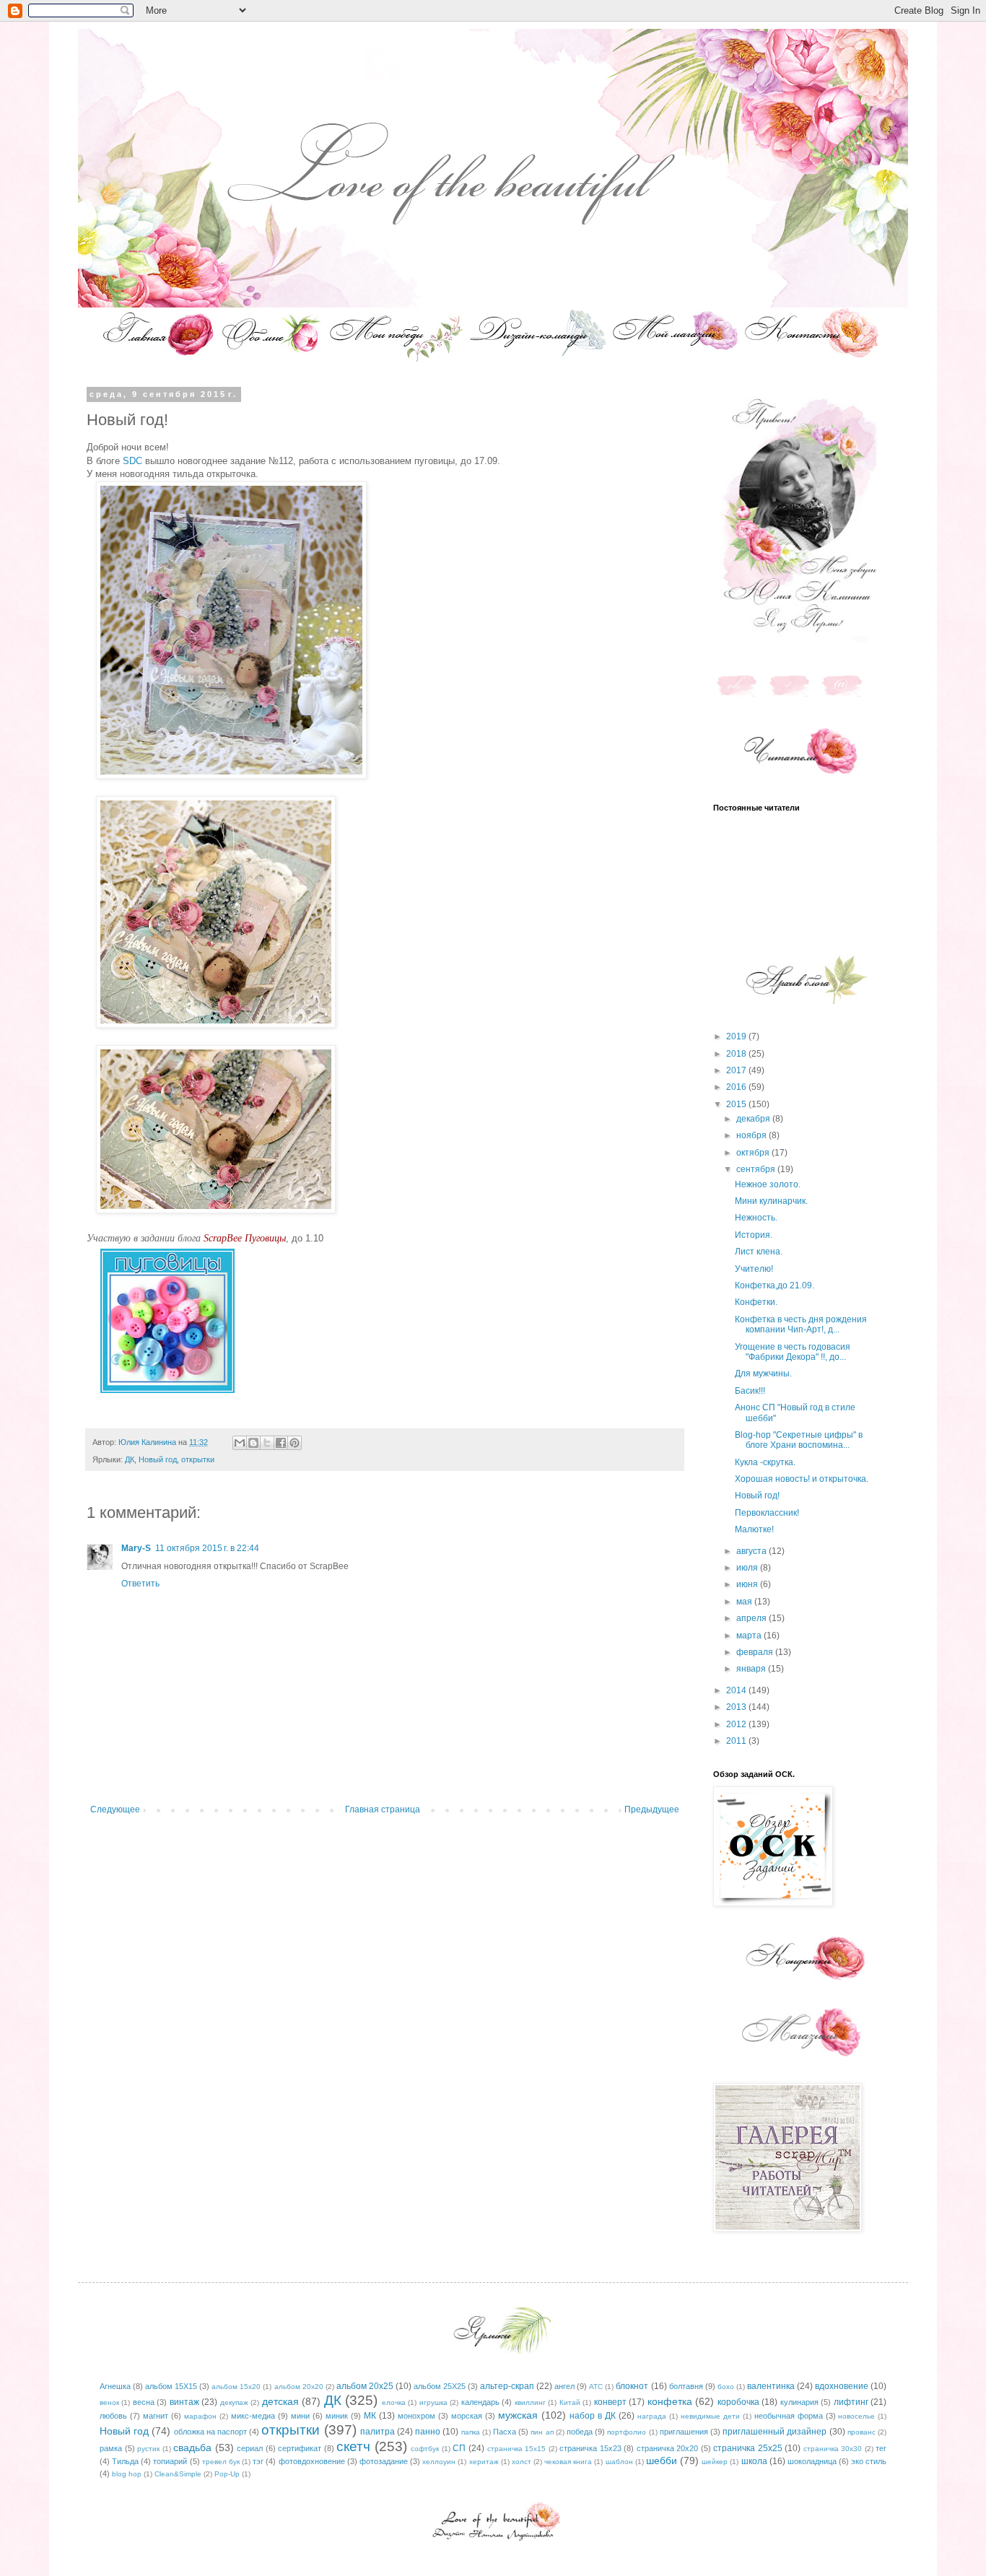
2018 (737, 1054)
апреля (752, 1618)
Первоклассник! (767, 1513)
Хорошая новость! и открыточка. (802, 1479)
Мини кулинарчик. (771, 1201)
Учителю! (754, 1269)
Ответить (140, 1584)
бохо (726, 2387)
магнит (156, 2416)
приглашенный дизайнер (775, 2432)
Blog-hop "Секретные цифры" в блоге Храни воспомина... (799, 1440)
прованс (861, 2432)
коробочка (738, 2402)
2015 (737, 1104)
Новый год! (757, 1496)
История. (754, 1235)
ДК (130, 1459)
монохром (416, 2416)
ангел (564, 2386)
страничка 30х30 (833, 2449)
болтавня (686, 2386)
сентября (757, 1169)
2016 (737, 1087)
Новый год (158, 1459)
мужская (518, 2415)
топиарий (170, 2461)
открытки (198, 1459)
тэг (258, 2461)
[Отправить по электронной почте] (240, 1443)
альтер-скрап (507, 2386)
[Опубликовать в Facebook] (281, 1443)
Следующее (115, 1809)
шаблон (619, 2462)
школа (754, 2461)
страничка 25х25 (748, 2448)
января (752, 1669)
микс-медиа (253, 2416)
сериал (250, 2448)
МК (370, 2416)
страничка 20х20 (668, 2448)
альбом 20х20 (299, 2387)
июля (748, 1568)
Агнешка (115, 2386)
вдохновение (842, 2386)
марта (750, 1636)
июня (748, 1584)
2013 (737, 1707)
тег (881, 2448)
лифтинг (851, 2402)
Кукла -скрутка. (765, 1462)
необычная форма (789, 2416)
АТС (596, 2387)
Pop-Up (227, 2474)
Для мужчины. (763, 1374)
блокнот (632, 2386)
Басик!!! (750, 1391)
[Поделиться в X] (267, 1443)
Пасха (505, 2432)
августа (752, 1551)
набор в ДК (593, 2416)
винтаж (184, 2402)
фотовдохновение (312, 2461)
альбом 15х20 (236, 2387)
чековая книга (568, 2462)
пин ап (542, 2432)
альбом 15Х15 (171, 2386)
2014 (737, 1690)
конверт (610, 2402)
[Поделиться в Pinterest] (295, 1443)
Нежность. (756, 1218)
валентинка (771, 2386)
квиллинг (530, 2402)
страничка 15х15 (517, 2449)
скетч (353, 2446)
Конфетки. (756, 1302)
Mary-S (136, 1548)
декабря (754, 1119)
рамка (111, 2448)
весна (144, 2402)
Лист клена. (759, 1252)
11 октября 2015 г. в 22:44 (207, 1548)
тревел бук (221, 2462)
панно (428, 2432)
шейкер (715, 2462)
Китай (570, 2402)
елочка (394, 2402)
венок (109, 2402)
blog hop (127, 2474)
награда (652, 2416)
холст (522, 2462)
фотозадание (384, 2461)
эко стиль (869, 2461)
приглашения (684, 2432)
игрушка (433, 2402)
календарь (480, 2402)
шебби (662, 2461)
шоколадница (812, 2461)
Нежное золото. (768, 1184)
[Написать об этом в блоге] (253, 1443)
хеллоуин (439, 2462)
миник (337, 2416)
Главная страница (383, 1809)
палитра (378, 2432)
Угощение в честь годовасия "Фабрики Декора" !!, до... (793, 1352)
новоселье (856, 2416)
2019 (737, 1036)
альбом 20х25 (365, 2386)
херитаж (484, 2462)
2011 (737, 1741)
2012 (737, 1724)
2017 (737, 1070)
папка (471, 2432)
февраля (756, 1652)
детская (280, 2401)
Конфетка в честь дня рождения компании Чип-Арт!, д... (801, 1324)
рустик (148, 2449)
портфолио (627, 2432)
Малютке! (754, 1529)
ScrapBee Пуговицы (245, 1238)
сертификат (300, 2448)
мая (745, 1602)
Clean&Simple (178, 2474)
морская (467, 2416)
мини (300, 2416)
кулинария (799, 2402)
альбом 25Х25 (440, 2386)
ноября (752, 1135)
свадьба (192, 2448)
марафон (200, 2416)
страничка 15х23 (590, 2448)
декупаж (234, 2402)
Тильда (125, 2461)
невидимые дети (710, 2416)
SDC (132, 461)
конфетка (670, 2401)
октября (754, 1153)
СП (459, 2448)
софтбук (425, 2449)
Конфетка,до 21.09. (775, 1285)
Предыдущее (652, 1809)
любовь (113, 2416)
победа (580, 2432)
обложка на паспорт (210, 2432)
